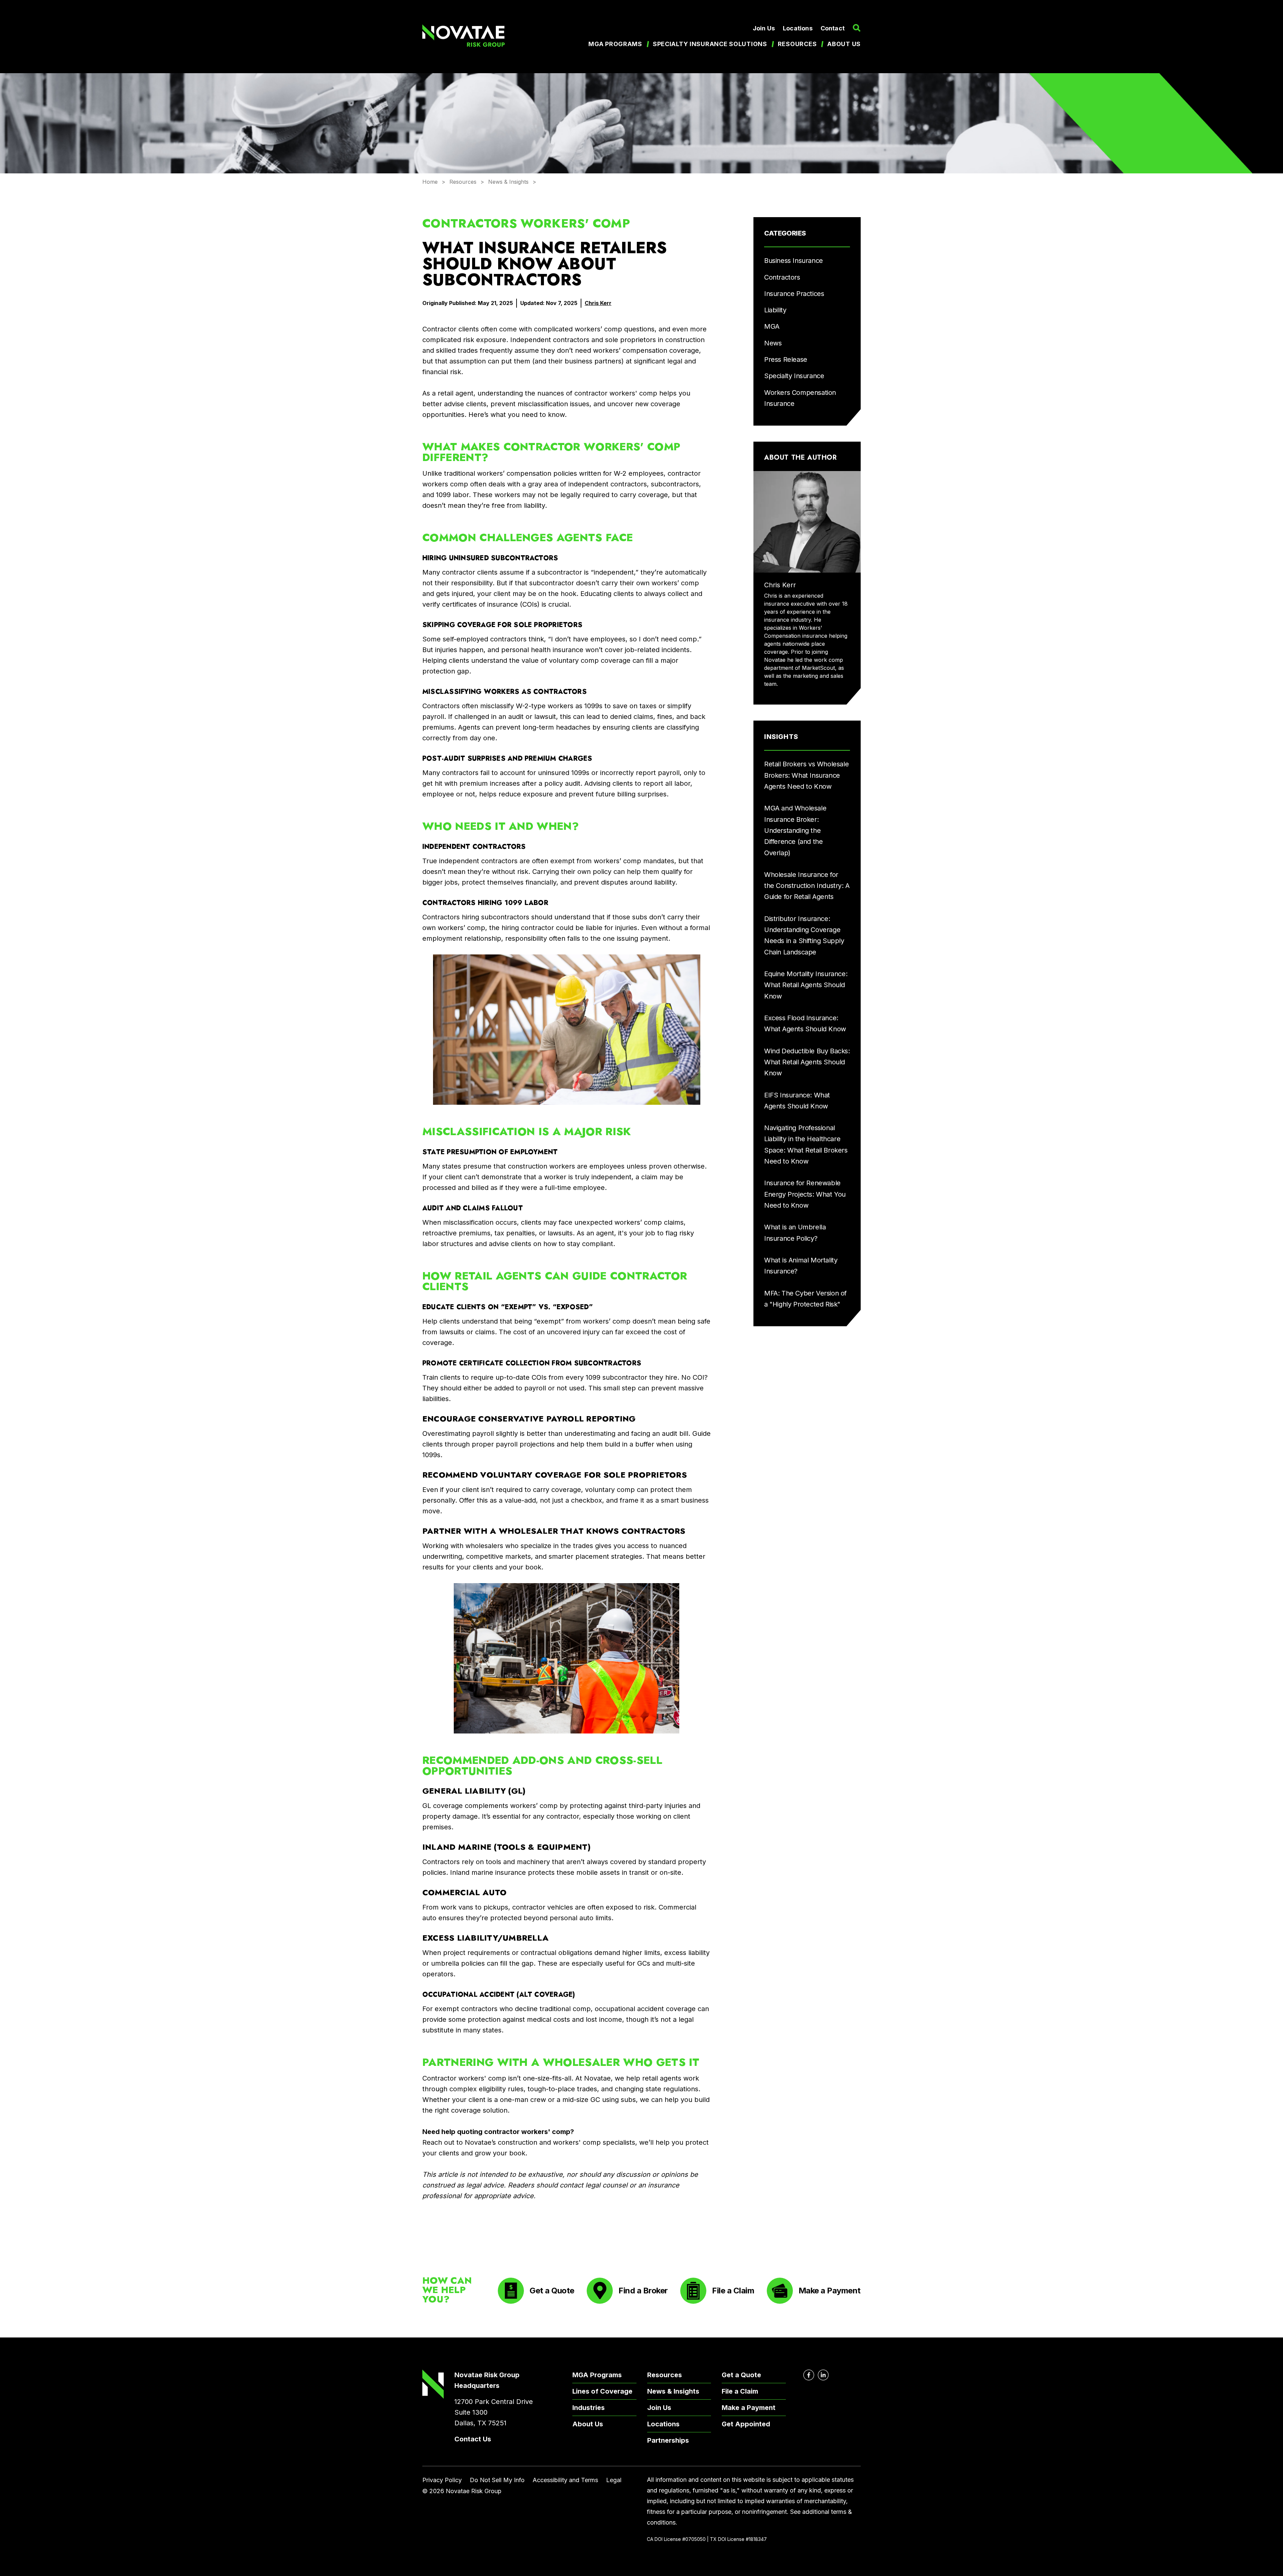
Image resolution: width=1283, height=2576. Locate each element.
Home (430, 182)
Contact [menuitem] (833, 28)
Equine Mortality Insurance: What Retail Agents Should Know (806, 985)
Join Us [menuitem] (764, 28)
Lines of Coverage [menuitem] (602, 2391)
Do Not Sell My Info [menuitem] (497, 2480)
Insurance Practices (794, 294)
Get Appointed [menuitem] (746, 2424)
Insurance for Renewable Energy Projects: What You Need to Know (805, 1194)
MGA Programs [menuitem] (615, 44)
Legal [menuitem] (614, 2480)
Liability (775, 310)
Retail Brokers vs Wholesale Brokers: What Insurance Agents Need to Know (806, 775)
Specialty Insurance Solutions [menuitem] (710, 44)
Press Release (786, 359)
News (773, 343)
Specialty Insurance (794, 376)
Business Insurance (794, 261)
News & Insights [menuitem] (673, 2391)
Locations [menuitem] (798, 28)
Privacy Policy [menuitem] (442, 2480)
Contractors (782, 277)
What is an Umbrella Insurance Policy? (795, 1233)
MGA (772, 326)
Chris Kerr (598, 303)
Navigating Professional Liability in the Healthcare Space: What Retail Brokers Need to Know (806, 1145)
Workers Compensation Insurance (800, 398)
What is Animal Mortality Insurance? (801, 1266)
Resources (463, 182)
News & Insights (508, 182)
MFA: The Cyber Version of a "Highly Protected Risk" (805, 1299)
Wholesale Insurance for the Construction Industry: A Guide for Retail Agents (807, 886)
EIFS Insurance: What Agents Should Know (797, 1101)
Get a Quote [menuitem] (741, 2375)
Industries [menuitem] (589, 2408)
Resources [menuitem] (797, 44)
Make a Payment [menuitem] (749, 2408)
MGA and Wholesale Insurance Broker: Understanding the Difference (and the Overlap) (795, 830)
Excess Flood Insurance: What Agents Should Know (805, 1023)
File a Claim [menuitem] (740, 2391)
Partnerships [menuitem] (668, 2440)
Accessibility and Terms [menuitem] (565, 2480)
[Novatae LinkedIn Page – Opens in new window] (823, 2375)
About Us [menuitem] (588, 2424)
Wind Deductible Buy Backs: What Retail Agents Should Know (807, 1062)
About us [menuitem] (844, 44)
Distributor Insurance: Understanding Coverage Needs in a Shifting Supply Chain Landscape (804, 935)
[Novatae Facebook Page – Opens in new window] (809, 2375)
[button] (857, 28)
